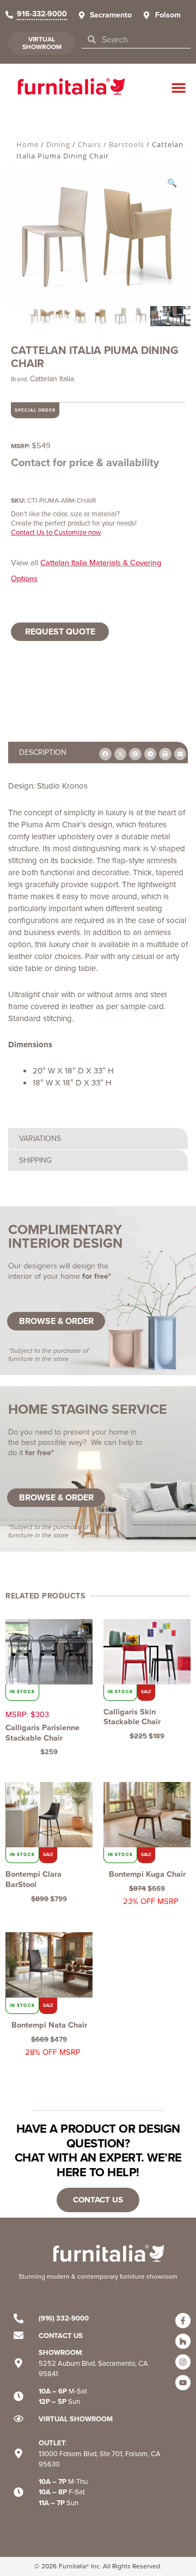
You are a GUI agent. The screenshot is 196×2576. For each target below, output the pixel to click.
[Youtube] (183, 2383)
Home (27, 144)
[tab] (98, 1139)
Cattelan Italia (52, 379)
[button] (179, 88)
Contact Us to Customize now (56, 532)
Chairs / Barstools (111, 144)
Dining (58, 144)
